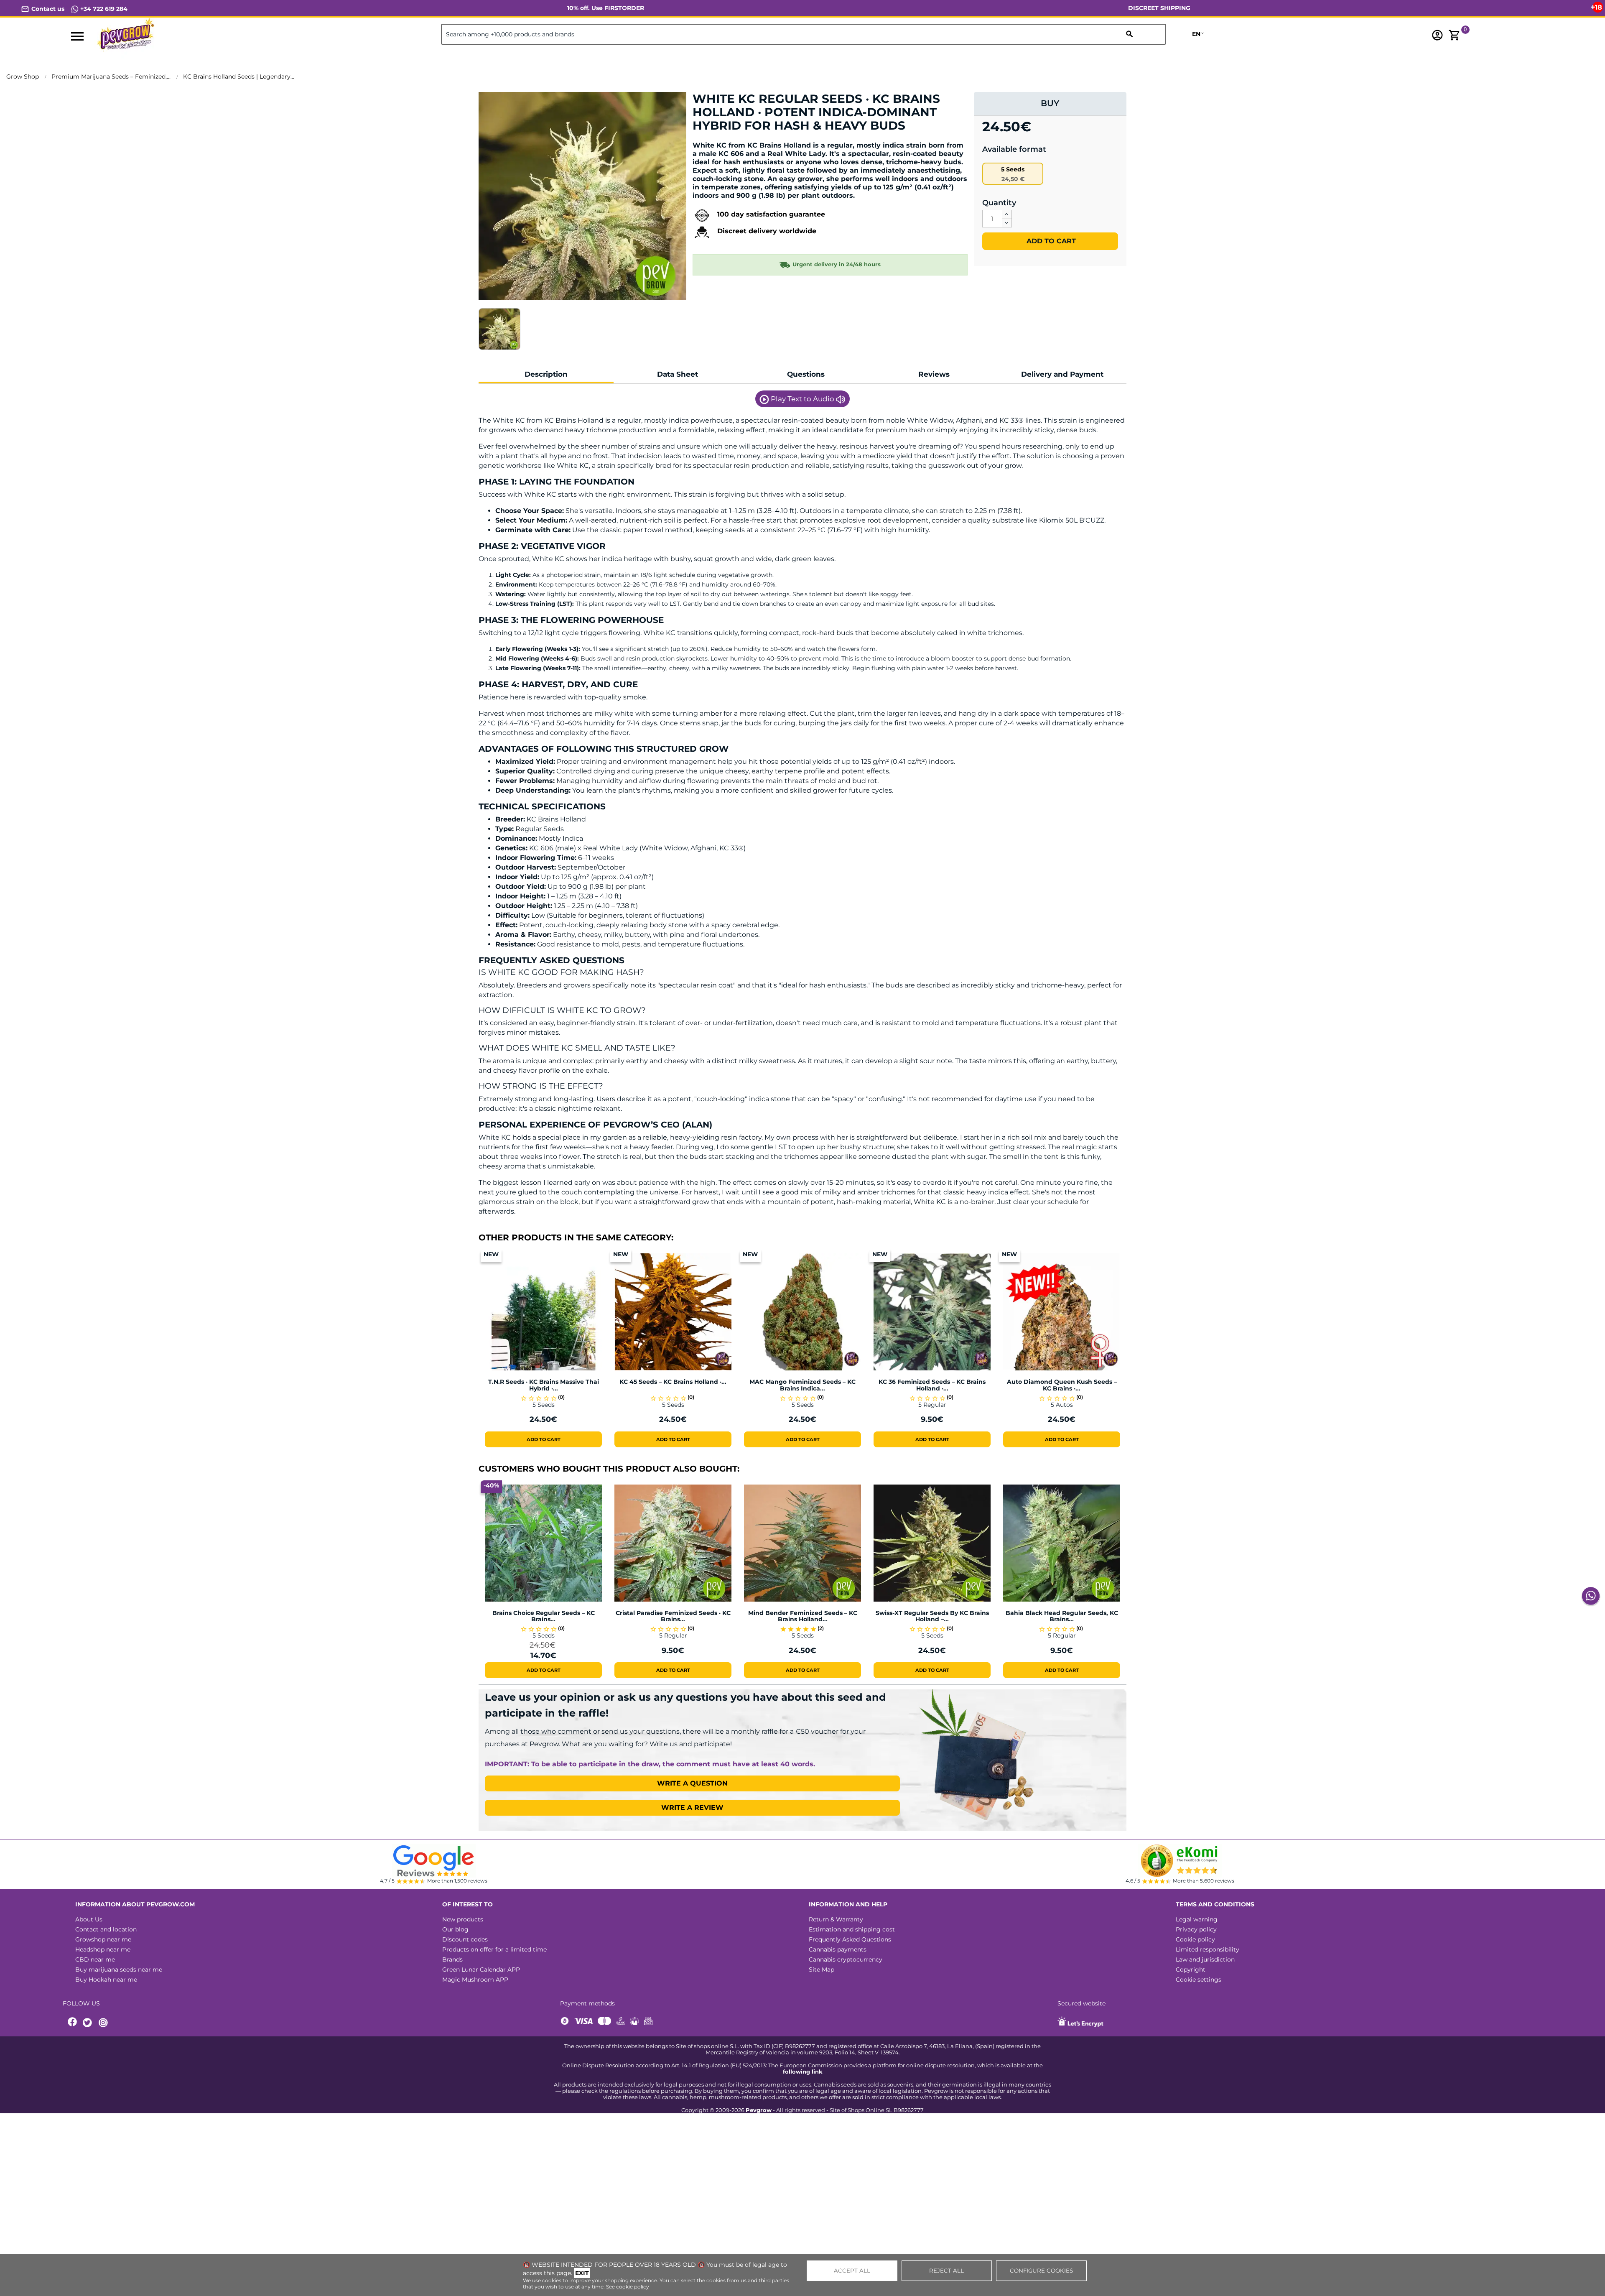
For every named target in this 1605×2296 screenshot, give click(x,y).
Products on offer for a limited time (494, 1949)
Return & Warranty (836, 1919)
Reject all (946, 2270)
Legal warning (1197, 1919)
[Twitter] (89, 2023)
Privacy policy (1196, 1929)
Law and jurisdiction (1205, 1959)
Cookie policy (1195, 1939)
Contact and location (106, 1929)
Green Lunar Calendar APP (481, 1969)
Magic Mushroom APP (475, 1980)
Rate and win (718, 140)
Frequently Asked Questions (850, 1939)
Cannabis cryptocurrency (846, 1959)
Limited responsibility (1208, 1949)
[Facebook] (73, 2023)
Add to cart (1050, 241)
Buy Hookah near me (106, 1980)
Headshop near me (103, 1949)
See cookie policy (628, 2287)
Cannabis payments (838, 1949)
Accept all (852, 2270)
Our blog (455, 1929)
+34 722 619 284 (103, 9)
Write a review (692, 1807)
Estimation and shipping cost (852, 1929)
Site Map (822, 1969)
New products (463, 1919)
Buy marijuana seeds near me (119, 1969)
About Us (89, 1919)
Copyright (1191, 1969)
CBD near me (95, 1959)
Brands (452, 1959)
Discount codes (465, 1939)
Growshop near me (103, 1939)
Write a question (692, 1783)
